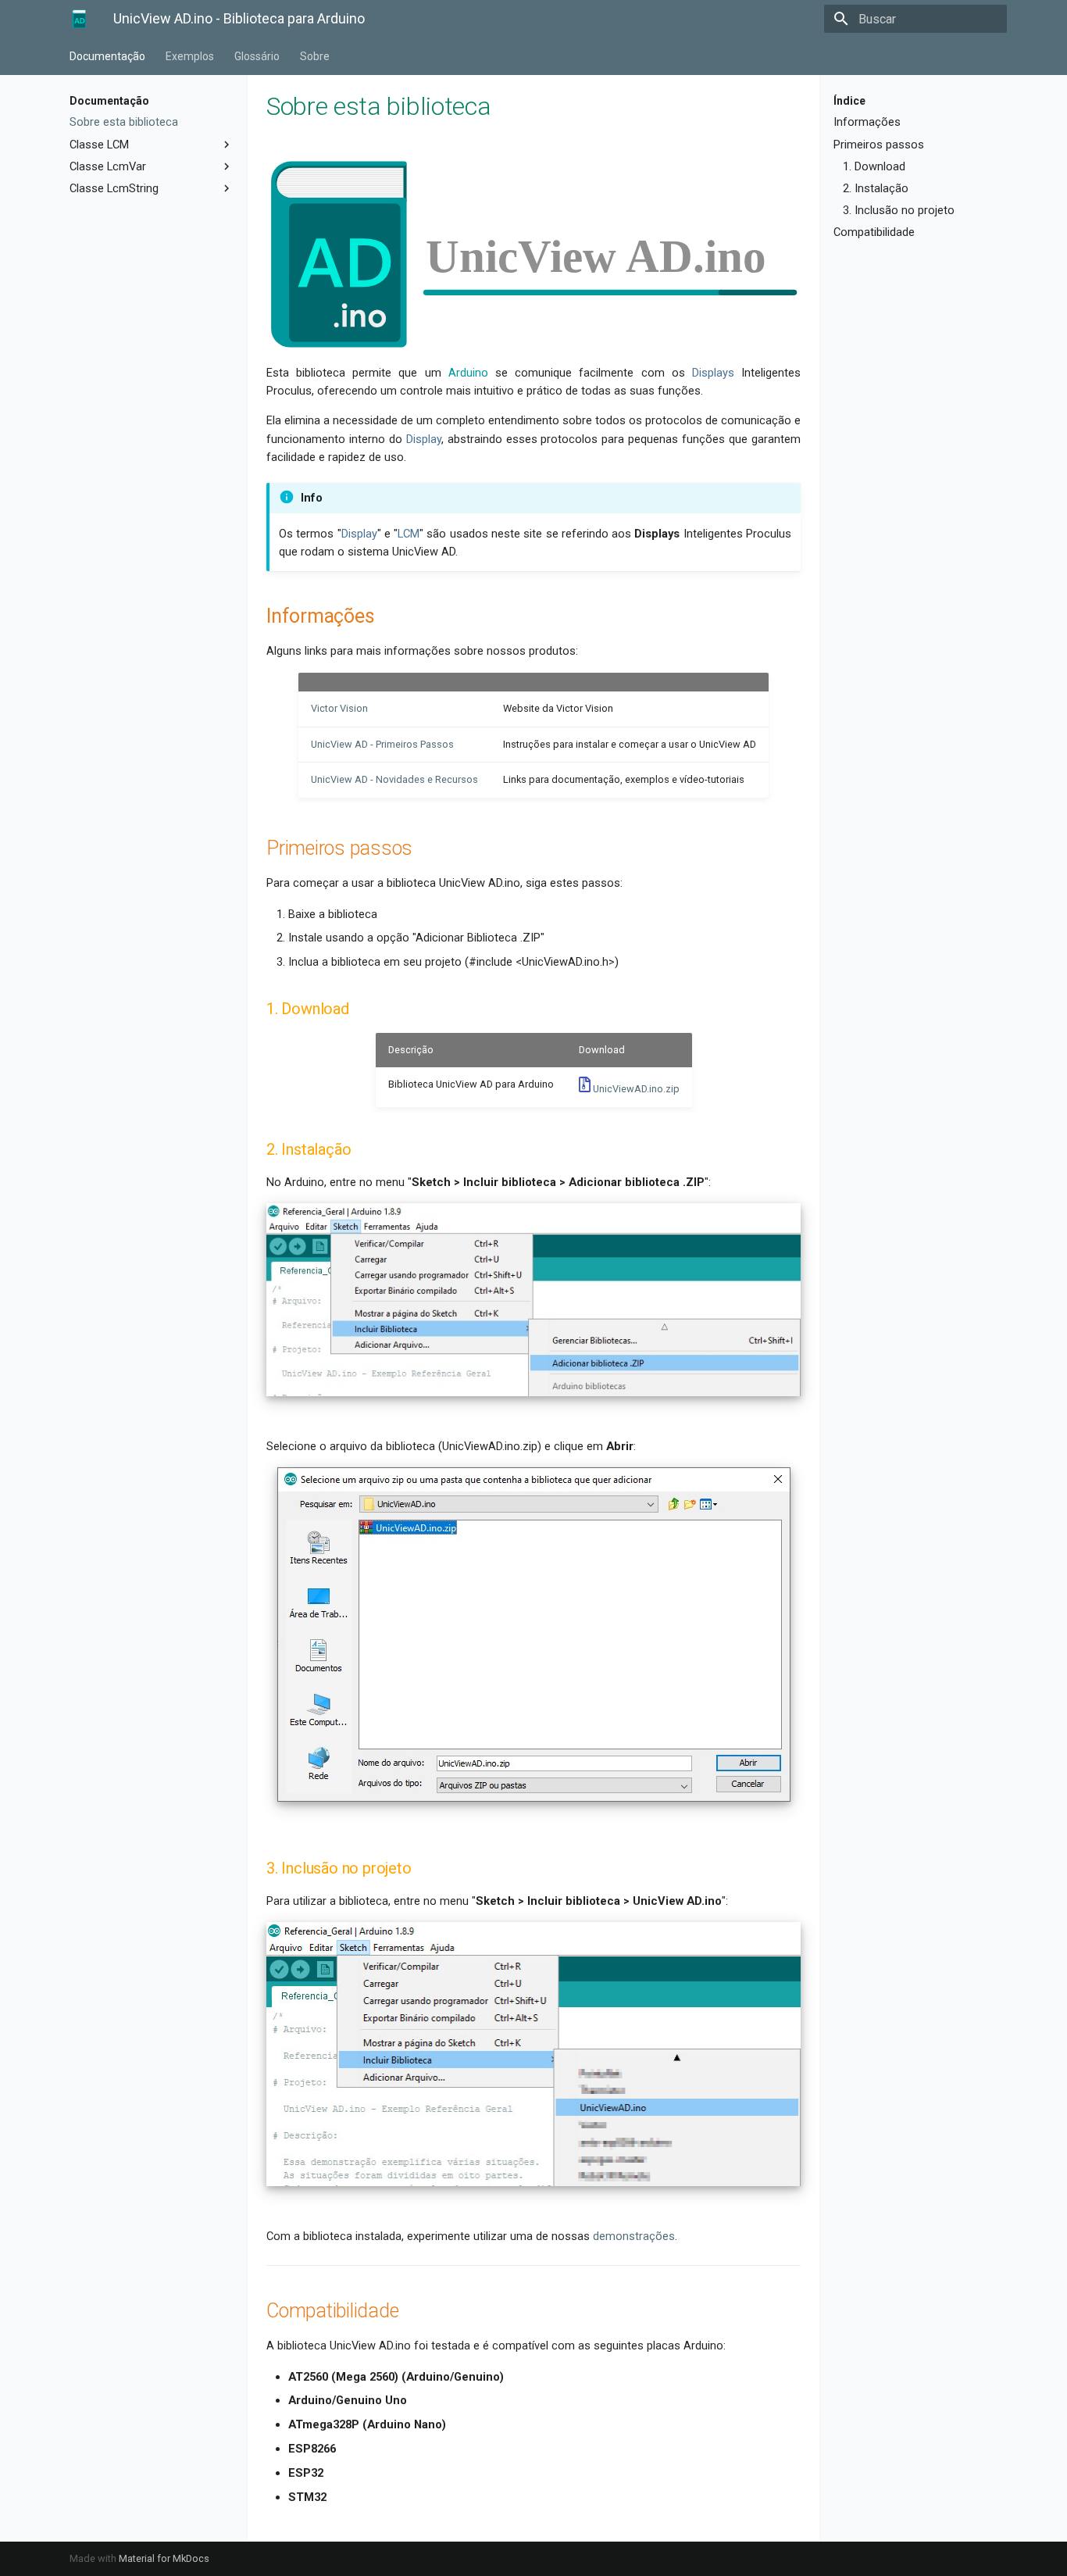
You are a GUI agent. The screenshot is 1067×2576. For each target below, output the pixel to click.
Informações (867, 122)
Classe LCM (99, 145)
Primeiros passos (879, 145)
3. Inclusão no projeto (899, 210)
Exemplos (190, 56)
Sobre (315, 56)
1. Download (874, 166)
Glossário (257, 56)
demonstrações (634, 2236)
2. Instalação (876, 188)
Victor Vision (339, 708)
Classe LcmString (114, 188)
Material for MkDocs (164, 2558)
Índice (849, 101)
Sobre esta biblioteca (124, 122)
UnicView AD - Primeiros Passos (382, 744)
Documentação (107, 56)
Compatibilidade (874, 232)
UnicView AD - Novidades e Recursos (394, 779)
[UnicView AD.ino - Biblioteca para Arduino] (79, 19)
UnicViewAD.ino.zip (635, 1089)
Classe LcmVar (108, 166)
